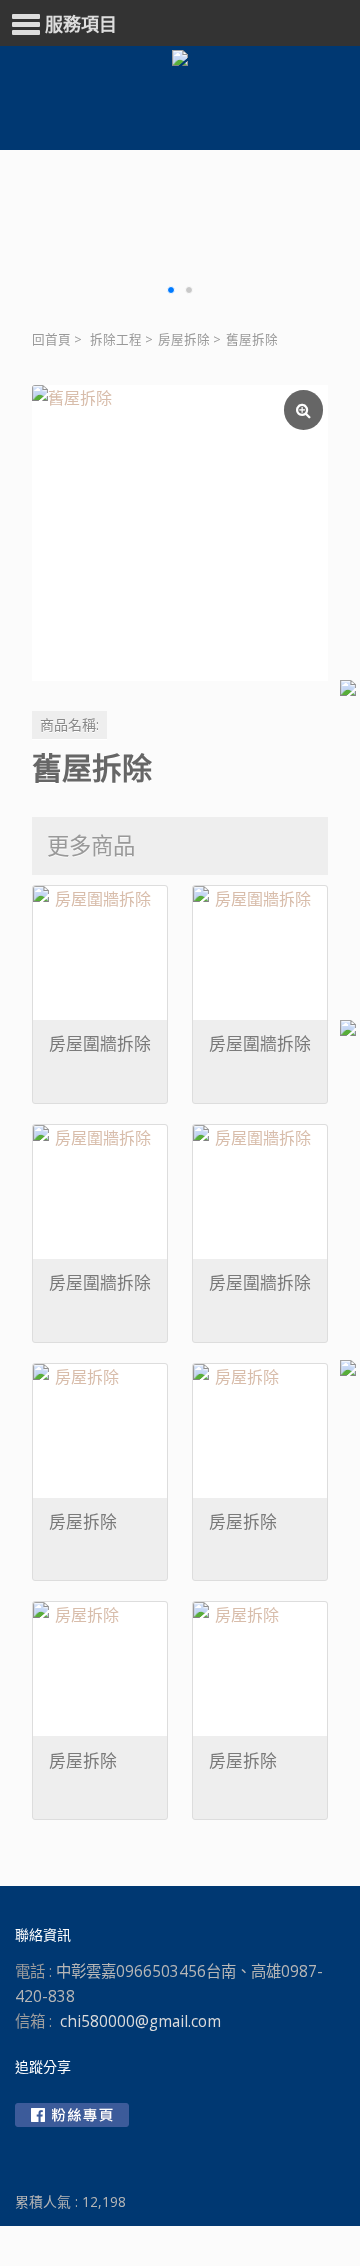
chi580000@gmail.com (140, 2021)
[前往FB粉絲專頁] (72, 2115)
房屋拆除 (184, 339)
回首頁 (51, 339)
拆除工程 (116, 339)
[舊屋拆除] (180, 533)
